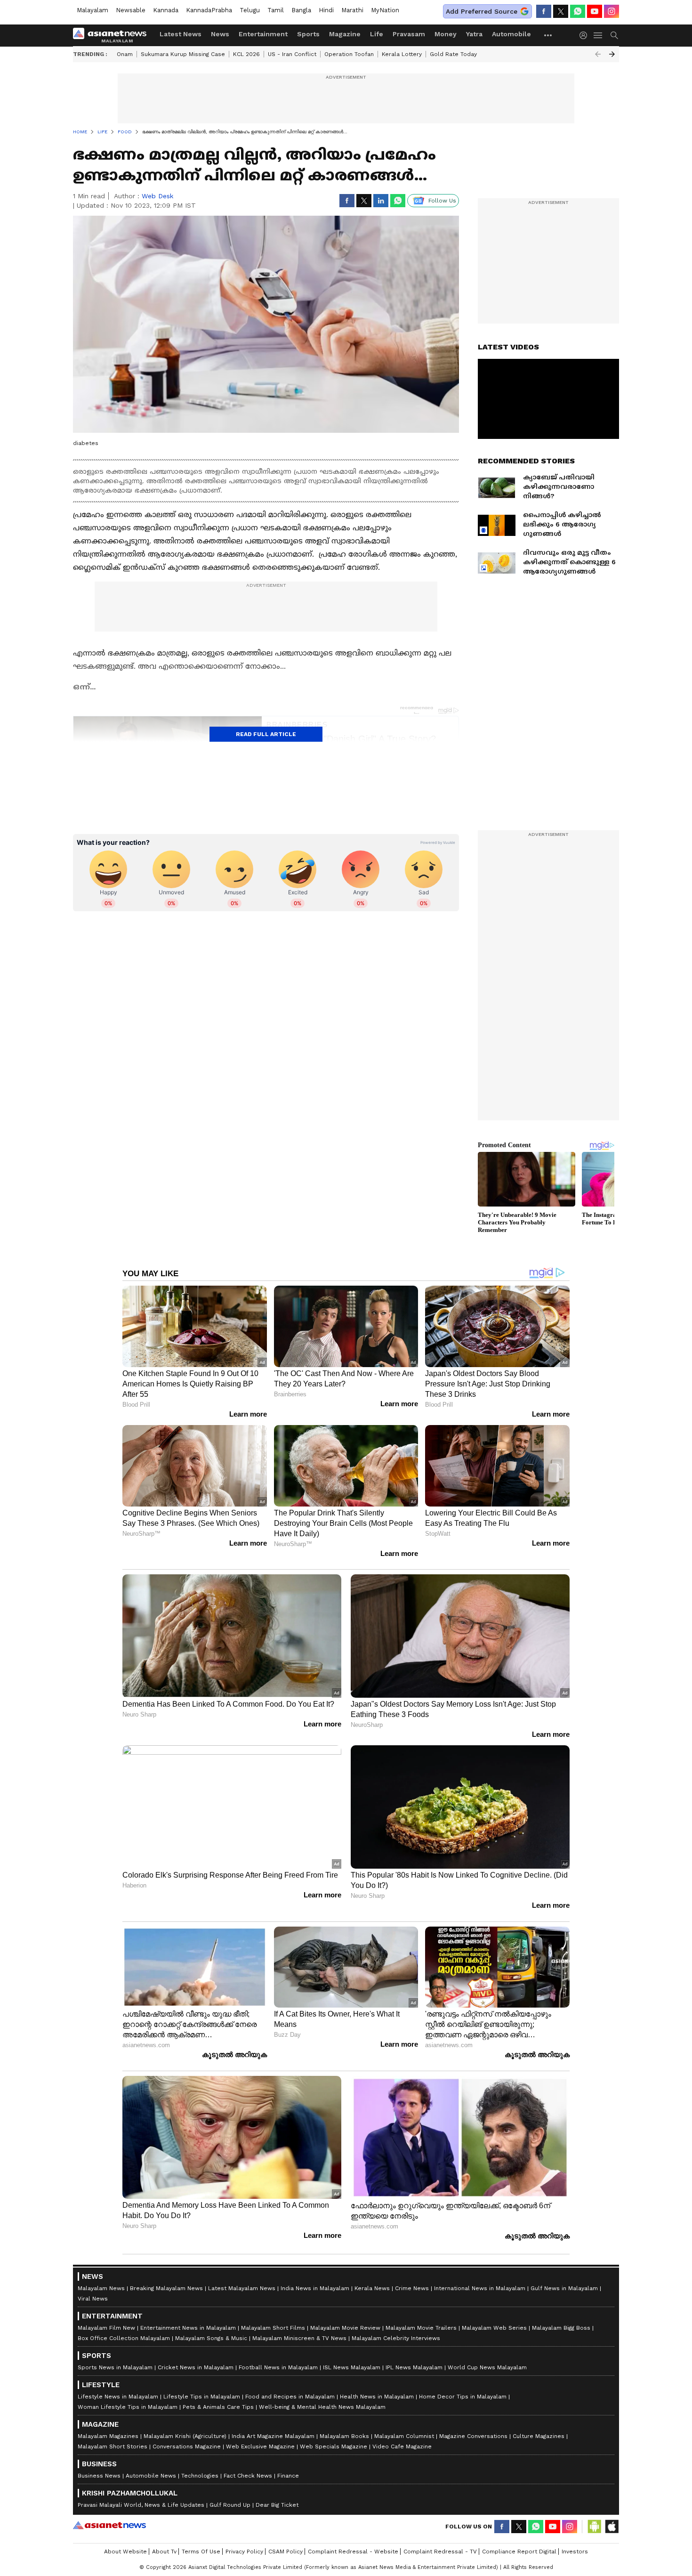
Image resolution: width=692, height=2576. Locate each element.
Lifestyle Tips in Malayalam (202, 2397)
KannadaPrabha (209, 10)
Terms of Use (201, 2552)
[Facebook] (544, 11)
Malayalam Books (344, 2436)
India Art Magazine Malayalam (273, 2436)
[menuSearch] (614, 35)
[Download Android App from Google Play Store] (595, 2527)
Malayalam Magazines (108, 2436)
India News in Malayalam (315, 2288)
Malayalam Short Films (273, 2328)
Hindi (326, 10)
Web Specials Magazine (334, 2446)
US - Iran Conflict (292, 54)
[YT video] (595, 11)
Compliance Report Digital (519, 2552)
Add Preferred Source (482, 11)
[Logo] (113, 35)
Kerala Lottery (402, 54)
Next (612, 54)
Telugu (250, 10)
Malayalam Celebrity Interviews (396, 2338)
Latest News (181, 34)
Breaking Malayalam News (166, 2288)
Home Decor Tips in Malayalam (463, 2397)
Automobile (511, 34)
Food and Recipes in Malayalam (290, 2397)
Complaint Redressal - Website (353, 2552)
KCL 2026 (246, 54)
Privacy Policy (244, 2552)
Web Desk (157, 196)
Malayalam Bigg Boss (561, 2328)
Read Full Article (266, 734)
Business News (99, 2476)
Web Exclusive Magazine (260, 2446)
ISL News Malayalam (352, 2367)
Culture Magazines (539, 2436)
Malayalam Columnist (404, 2436)
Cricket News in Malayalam (196, 2367)
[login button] (586, 35)
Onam (125, 54)
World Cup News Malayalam (487, 2367)
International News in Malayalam (480, 2288)
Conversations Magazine (187, 2446)
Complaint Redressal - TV (440, 2552)
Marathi (352, 10)
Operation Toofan (349, 54)
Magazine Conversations (473, 2436)
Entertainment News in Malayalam (188, 2328)
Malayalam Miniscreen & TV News (299, 2338)
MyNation (385, 10)
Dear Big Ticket (277, 2505)
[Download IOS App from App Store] (612, 2527)
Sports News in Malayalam (115, 2367)
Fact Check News (248, 2476)
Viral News (93, 2299)
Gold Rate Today (453, 54)
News (220, 34)
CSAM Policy (286, 2552)
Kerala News (372, 2288)
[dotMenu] (548, 35)
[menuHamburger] (598, 35)
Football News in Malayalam (278, 2367)
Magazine (345, 34)
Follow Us (442, 201)
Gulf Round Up (230, 2505)
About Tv (164, 2552)
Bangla (301, 10)
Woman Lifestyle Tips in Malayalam (128, 2407)
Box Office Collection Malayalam (124, 2338)
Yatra (474, 34)
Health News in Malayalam (377, 2397)
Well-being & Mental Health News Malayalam (322, 2407)
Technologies (200, 2476)
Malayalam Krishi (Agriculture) (185, 2436)
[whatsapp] (578, 11)
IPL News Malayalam (414, 2367)
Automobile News (151, 2476)
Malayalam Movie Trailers (421, 2328)
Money (446, 34)
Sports (308, 34)
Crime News (412, 2288)
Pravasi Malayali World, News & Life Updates (141, 2505)
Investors (575, 2552)
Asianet (109, 2525)
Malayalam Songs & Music (211, 2338)
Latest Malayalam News (242, 2288)
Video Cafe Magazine (402, 2446)
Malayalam (93, 10)
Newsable (131, 10)
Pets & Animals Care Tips (218, 2407)
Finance (288, 2476)
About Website (125, 2552)
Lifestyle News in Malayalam (118, 2397)
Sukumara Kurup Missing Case (183, 54)
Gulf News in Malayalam (564, 2288)
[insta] (612, 11)
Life (377, 34)
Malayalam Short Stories (113, 2446)
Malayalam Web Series (494, 2328)
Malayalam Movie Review (345, 2328)
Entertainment (263, 34)
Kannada (166, 10)
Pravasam (409, 34)
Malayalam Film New (106, 2328)
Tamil (276, 10)
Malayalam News (101, 2288)
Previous (598, 54)
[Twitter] (561, 11)
